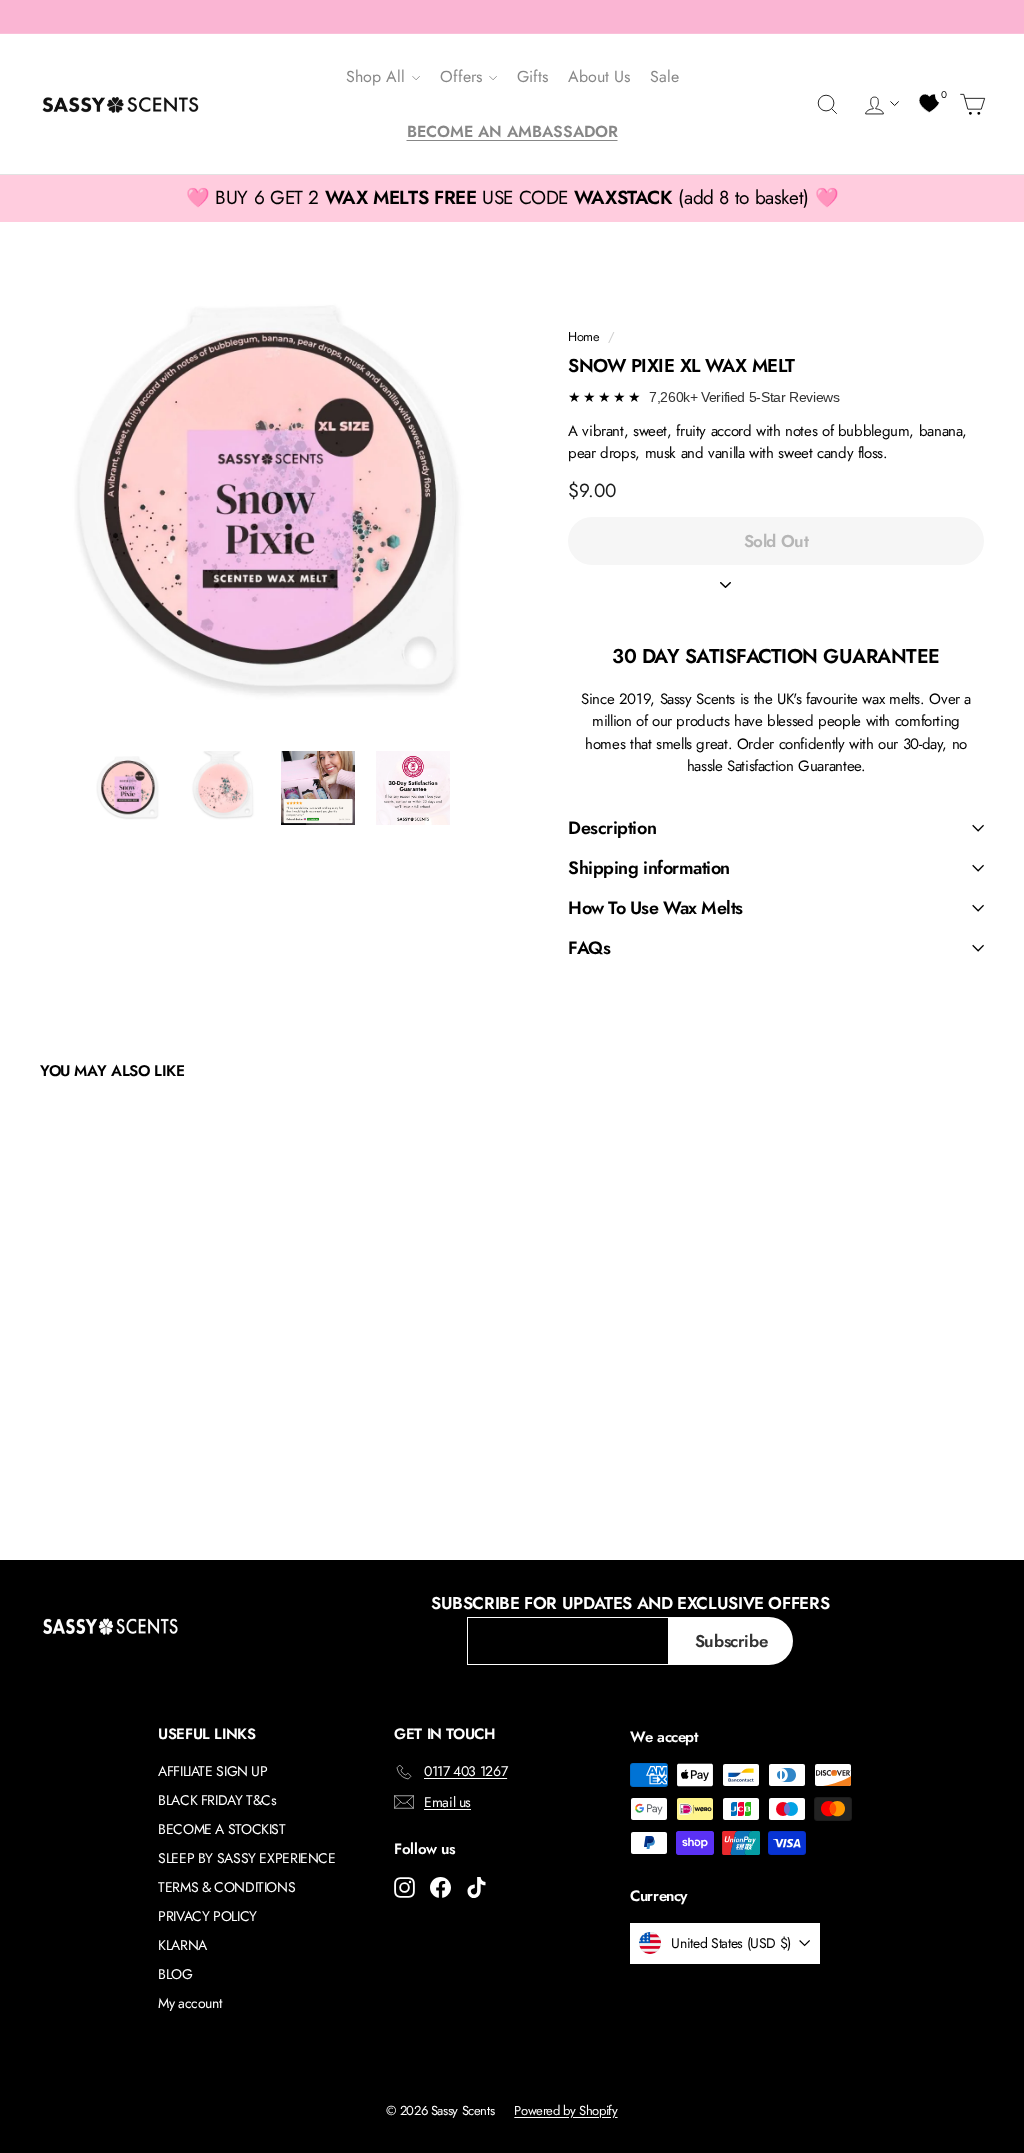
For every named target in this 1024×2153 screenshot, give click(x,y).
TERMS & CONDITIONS (226, 1887)
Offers (463, 76)
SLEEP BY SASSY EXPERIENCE (247, 1858)
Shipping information (649, 868)
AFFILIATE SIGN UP (213, 1771)
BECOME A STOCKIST (222, 1829)
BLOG (175, 1974)
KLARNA (182, 1945)
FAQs (589, 948)
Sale (664, 76)
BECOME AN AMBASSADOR (512, 131)
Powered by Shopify (565, 2110)
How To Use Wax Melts (655, 908)
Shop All (378, 76)
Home (584, 336)
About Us (599, 76)
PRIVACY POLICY (207, 1916)
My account (189, 2003)
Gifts (532, 76)
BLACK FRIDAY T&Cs (217, 1800)
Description (612, 828)
